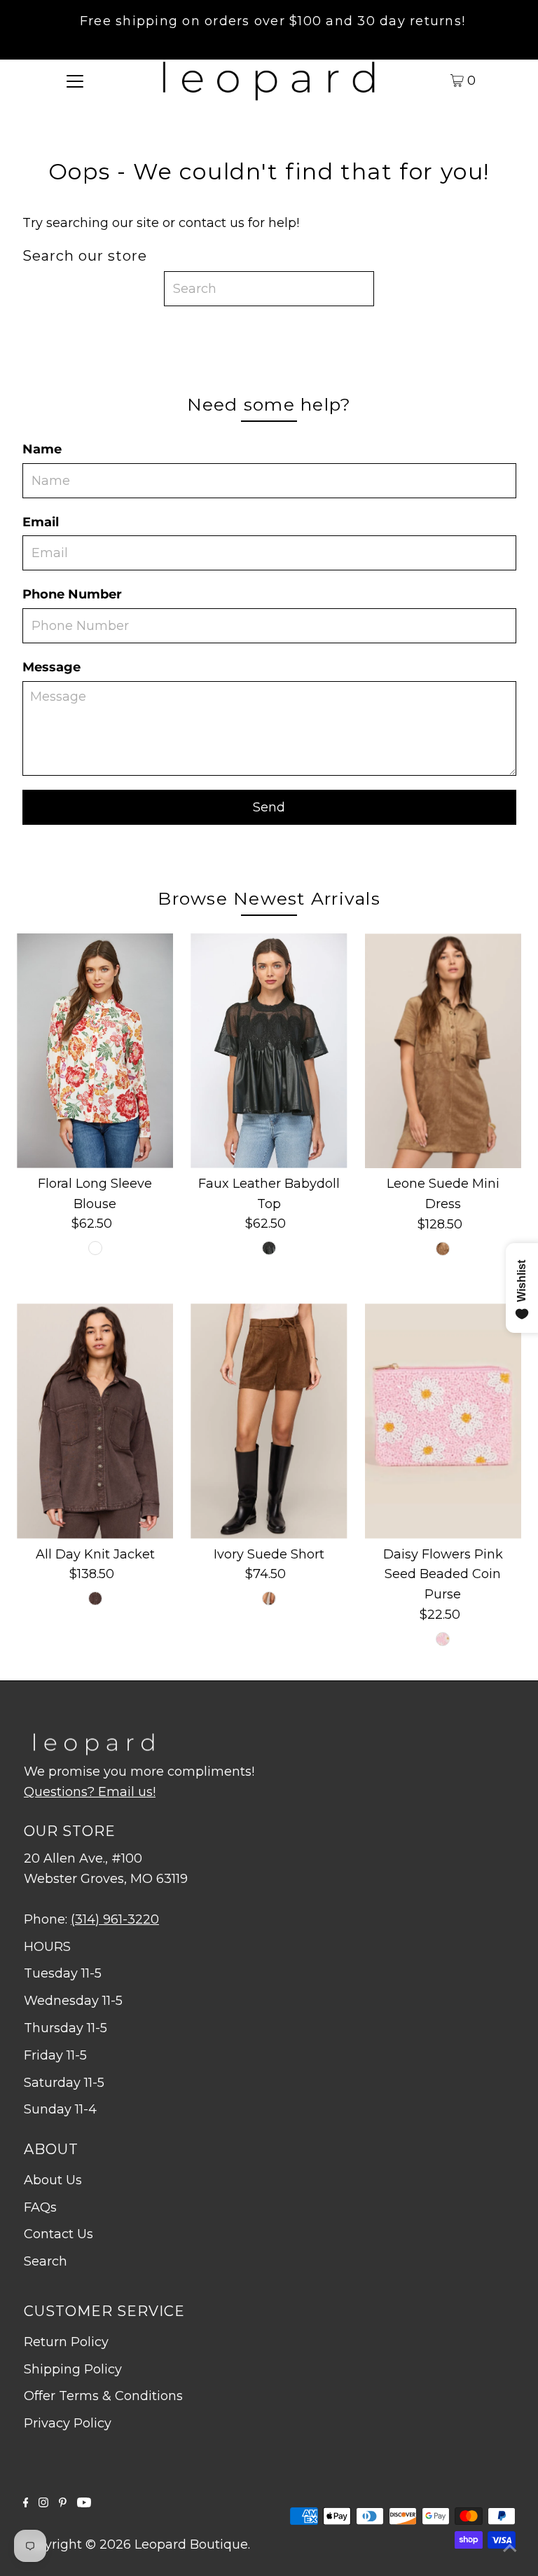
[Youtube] (84, 2503)
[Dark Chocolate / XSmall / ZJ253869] (95, 1598)
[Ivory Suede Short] (269, 1421)
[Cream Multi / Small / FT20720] (95, 1248)
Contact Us (58, 2234)
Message (51, 667)
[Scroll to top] (510, 2548)
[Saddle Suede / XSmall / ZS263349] (269, 1598)
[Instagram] (43, 2503)
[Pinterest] (63, 2503)
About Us (53, 2180)
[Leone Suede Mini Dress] (443, 1051)
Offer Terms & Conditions (103, 2396)
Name (42, 449)
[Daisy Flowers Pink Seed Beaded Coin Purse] (443, 1421)
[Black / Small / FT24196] (269, 1248)
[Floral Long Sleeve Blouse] (95, 1051)
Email (41, 522)
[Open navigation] (75, 80)
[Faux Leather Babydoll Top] (269, 1051)
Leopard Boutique (191, 2544)
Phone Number (72, 594)
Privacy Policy (68, 2423)
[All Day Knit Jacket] (95, 1421)
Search (46, 2261)
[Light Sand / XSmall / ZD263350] (443, 1249)
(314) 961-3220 (115, 1919)
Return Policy (66, 2342)
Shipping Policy (73, 2369)
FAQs (40, 2207)
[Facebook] (26, 2503)
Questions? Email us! (90, 1792)
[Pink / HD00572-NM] (443, 1639)
